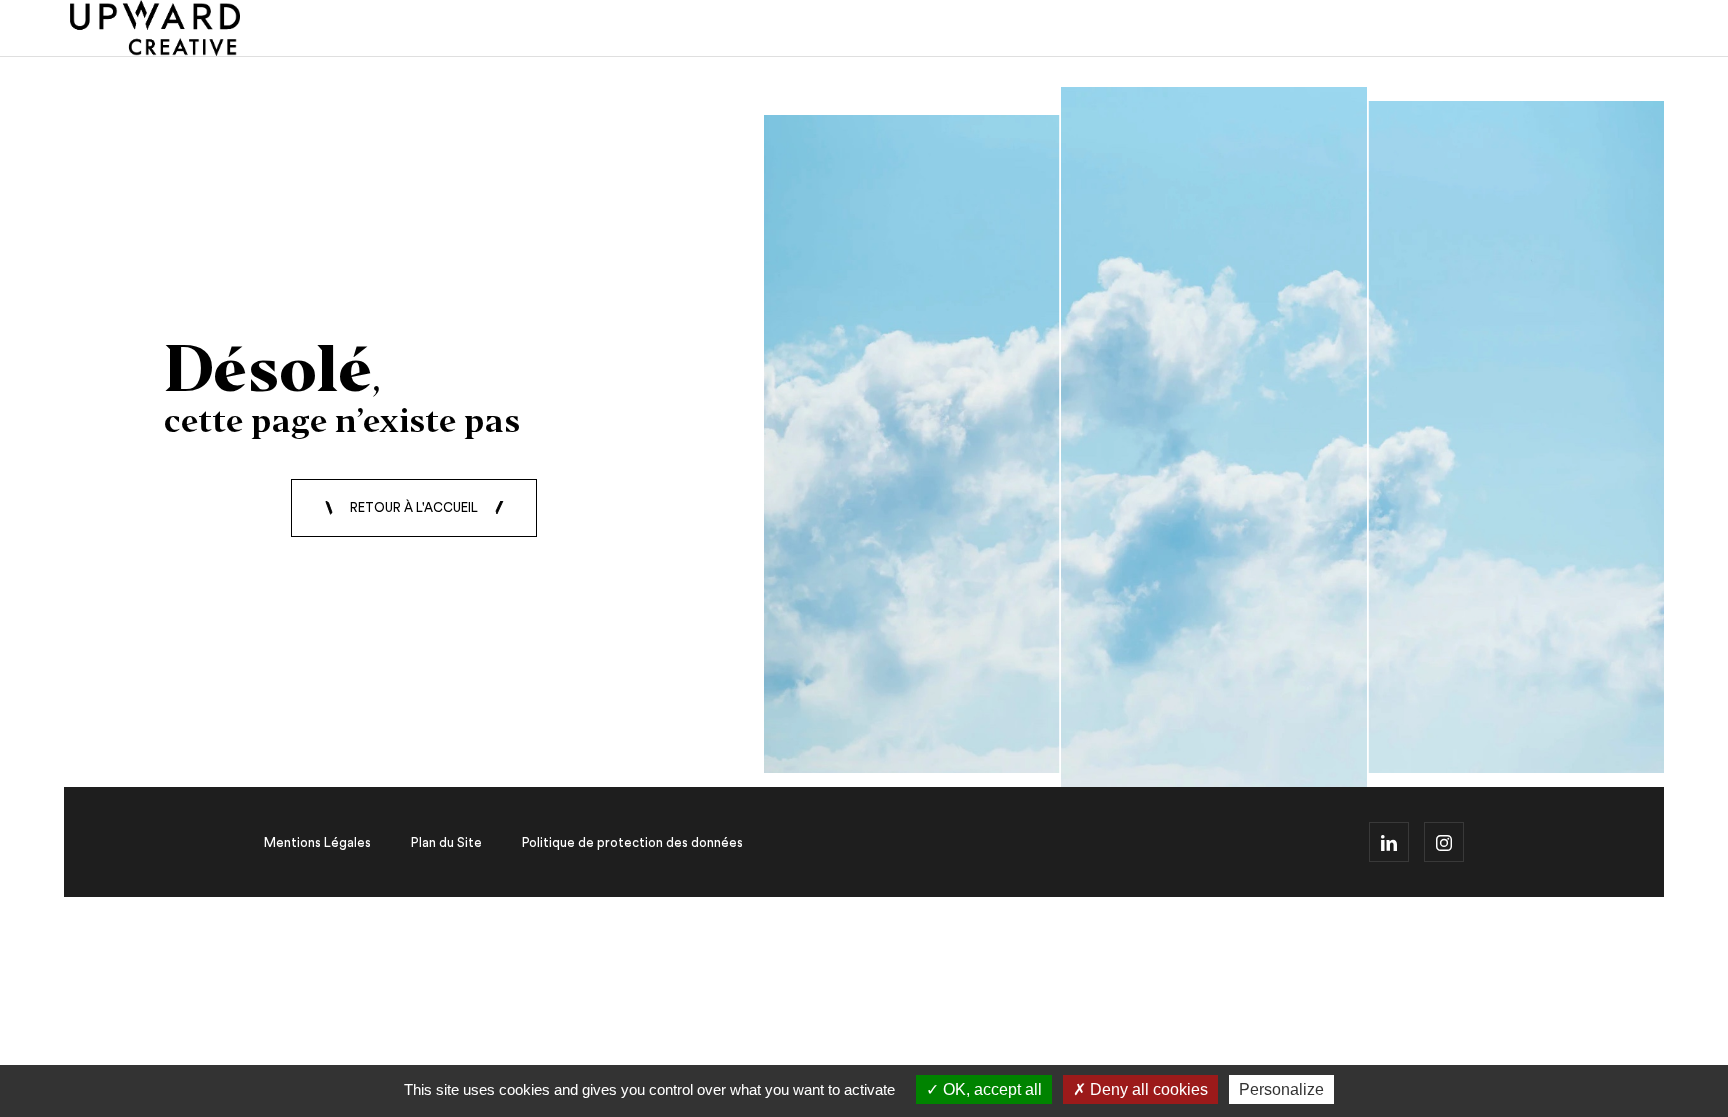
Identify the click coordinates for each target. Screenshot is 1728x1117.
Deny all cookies (1147, 1089)
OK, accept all (990, 1089)
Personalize (1281, 1089)
